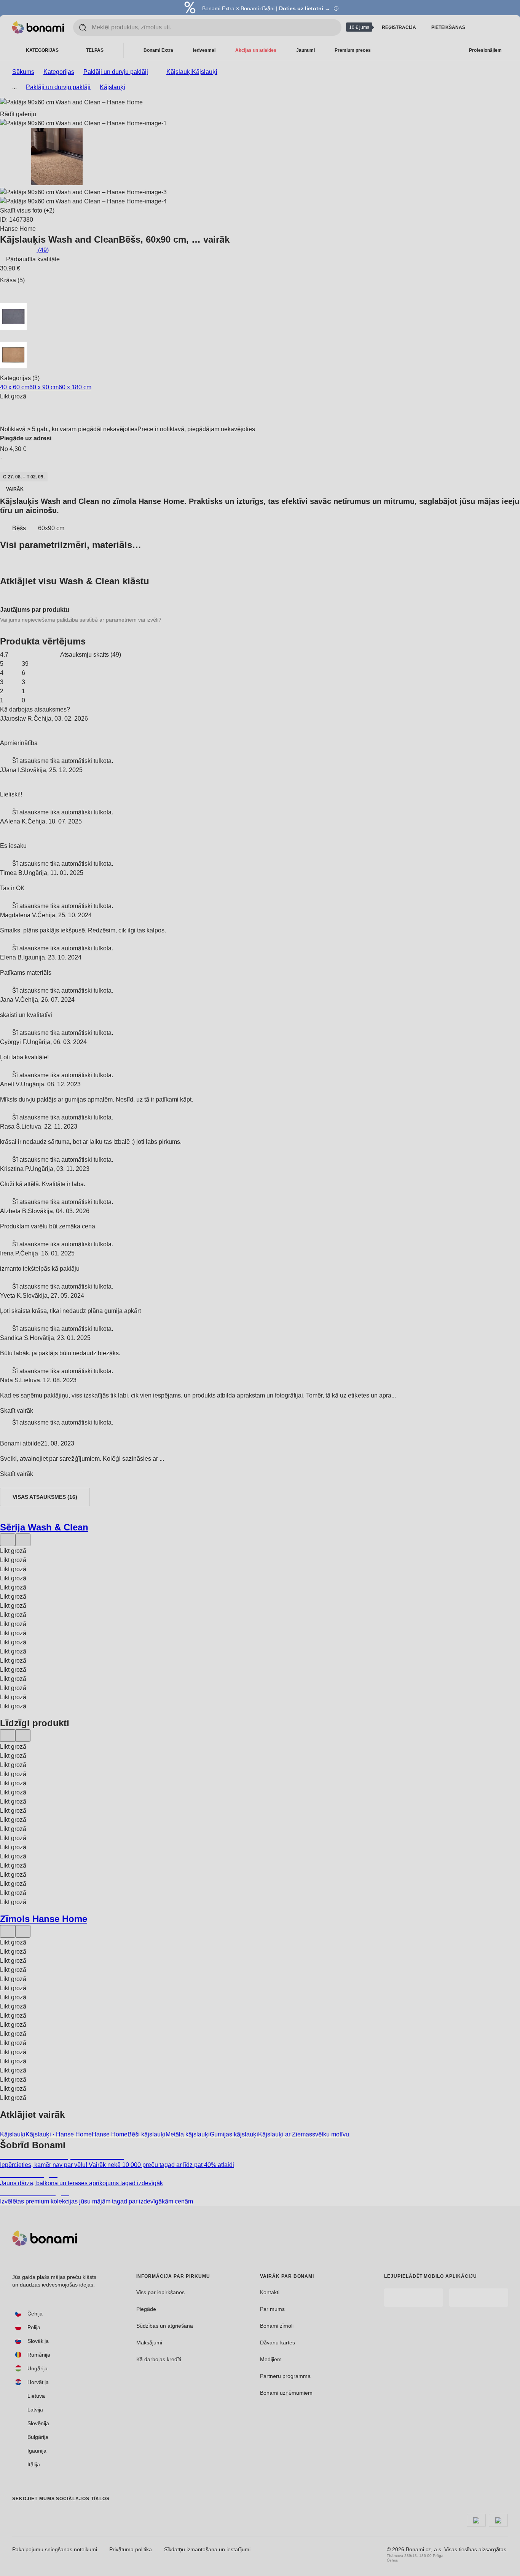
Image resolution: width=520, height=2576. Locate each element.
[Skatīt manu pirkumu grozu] (502, 27)
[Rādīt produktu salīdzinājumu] (483, 27)
